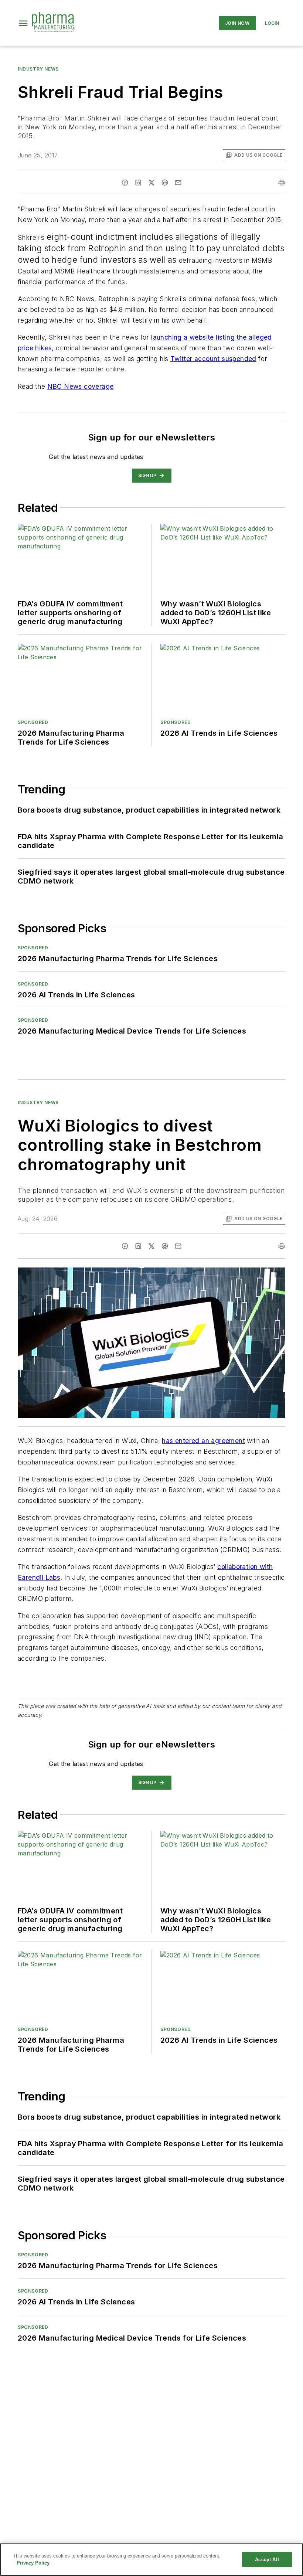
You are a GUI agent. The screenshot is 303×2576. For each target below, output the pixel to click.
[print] (282, 183)
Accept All (267, 2560)
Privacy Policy (33, 2563)
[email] (178, 183)
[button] (23, 23)
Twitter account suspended (213, 359)
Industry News (38, 69)
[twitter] (151, 183)
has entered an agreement (203, 1441)
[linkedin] (138, 183)
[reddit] (165, 183)
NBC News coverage (81, 386)
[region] (151, 2560)
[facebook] (125, 183)
